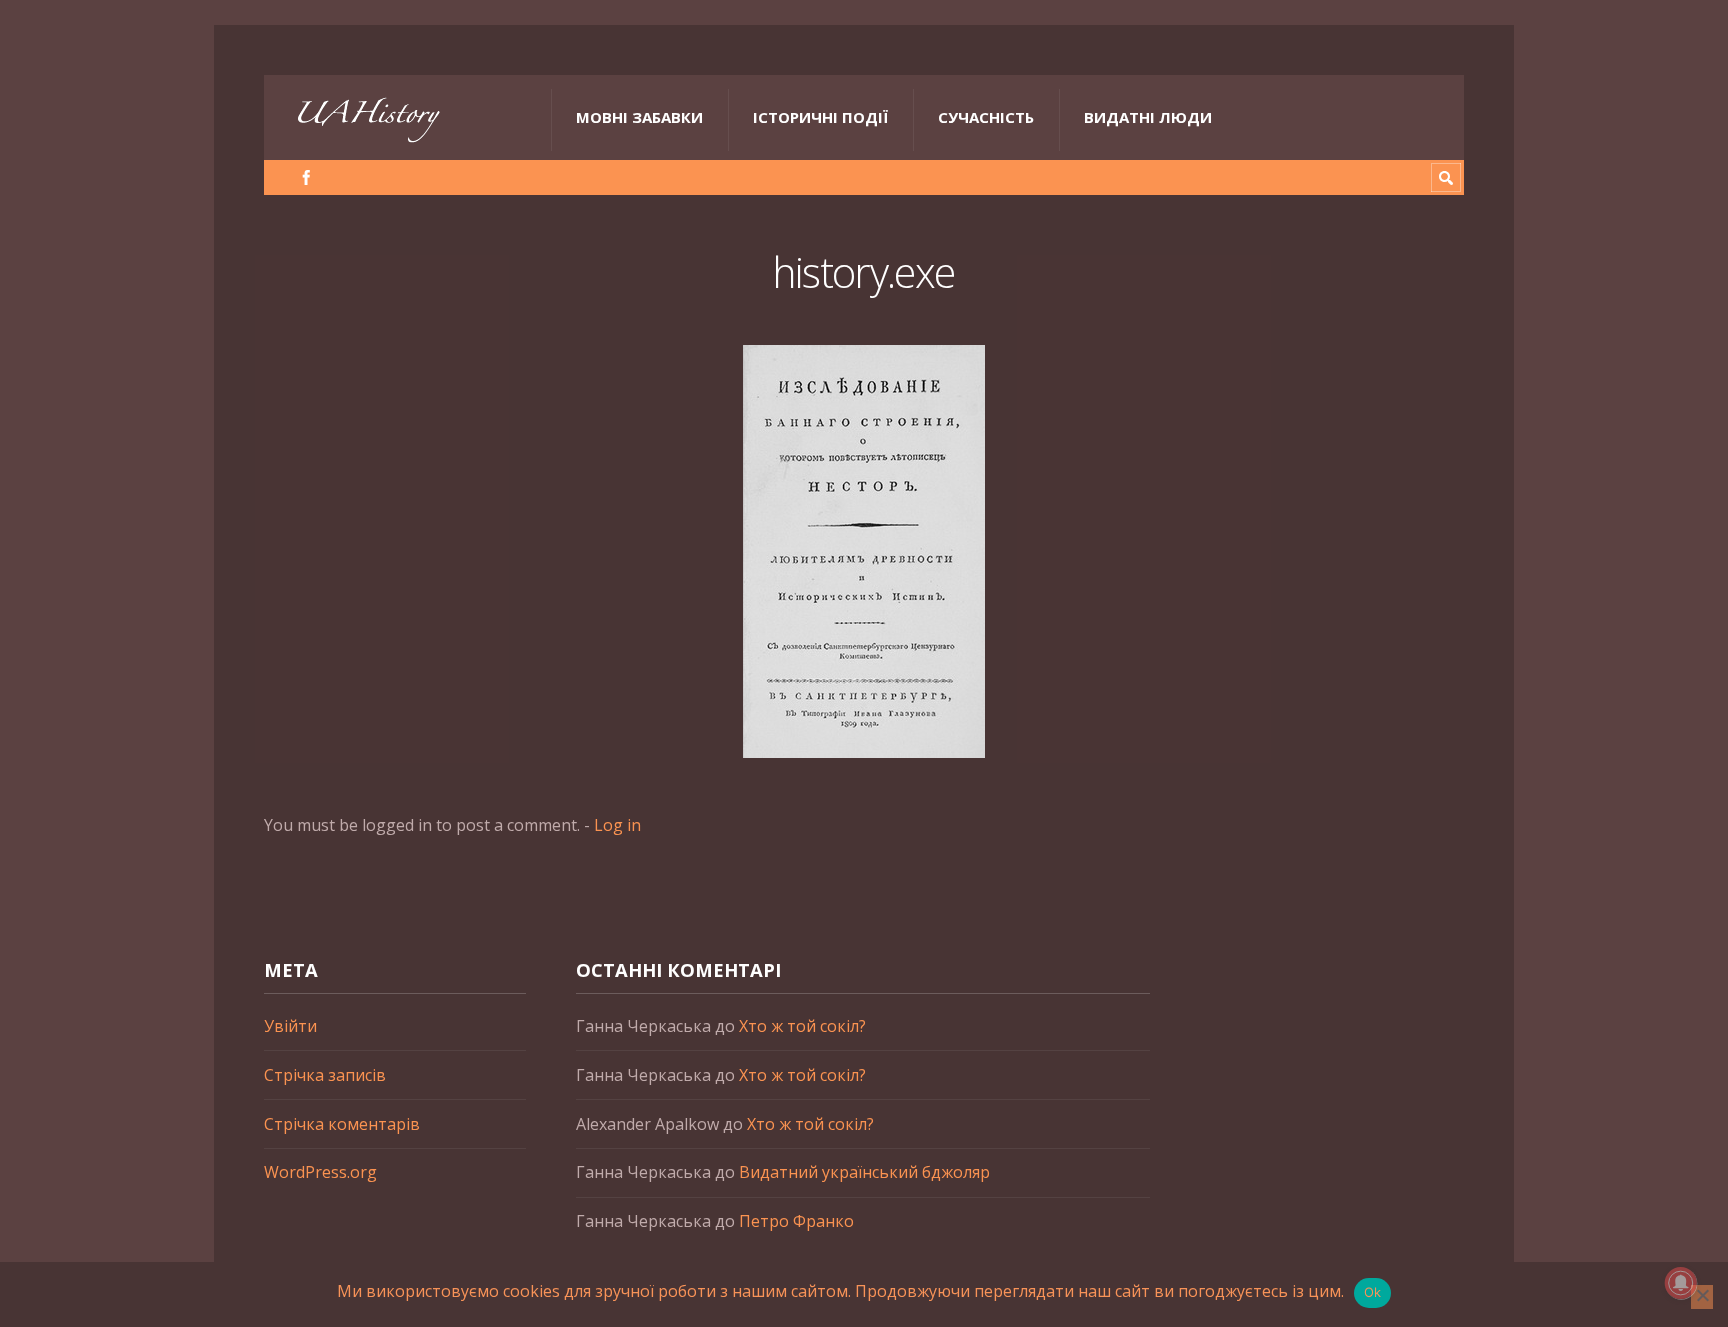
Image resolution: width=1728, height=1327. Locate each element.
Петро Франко (796, 1221)
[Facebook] (306, 177)
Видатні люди (1148, 117)
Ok (1373, 1292)
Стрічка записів (325, 1075)
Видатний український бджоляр (864, 1172)
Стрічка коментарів (342, 1124)
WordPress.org (320, 1172)
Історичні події (820, 117)
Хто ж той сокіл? (802, 1026)
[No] (1702, 1297)
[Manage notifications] (1681, 1283)
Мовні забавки (639, 117)
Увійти (290, 1026)
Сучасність (986, 117)
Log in (617, 825)
